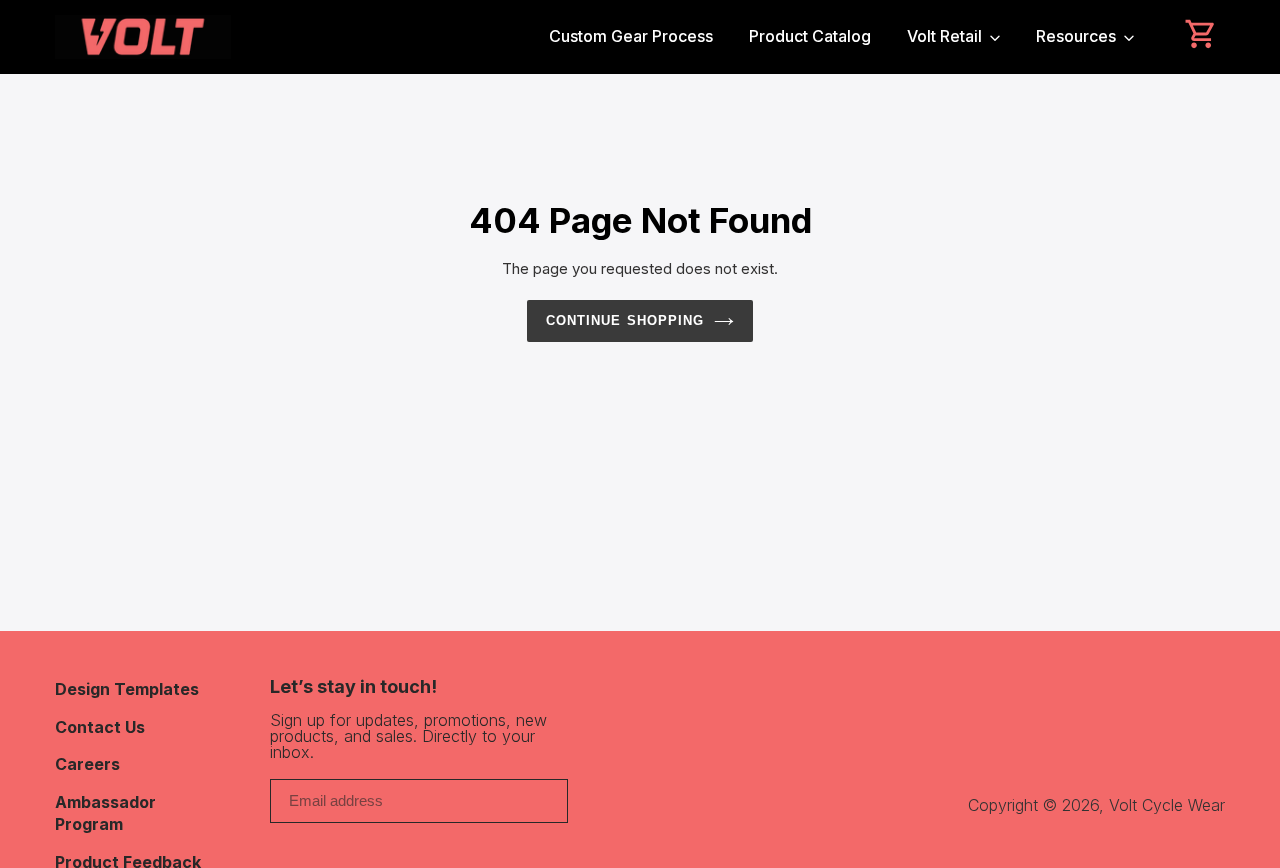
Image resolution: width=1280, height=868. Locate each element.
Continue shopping (625, 320)
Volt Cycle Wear (1167, 805)
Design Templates (127, 689)
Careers (87, 764)
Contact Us (100, 727)
